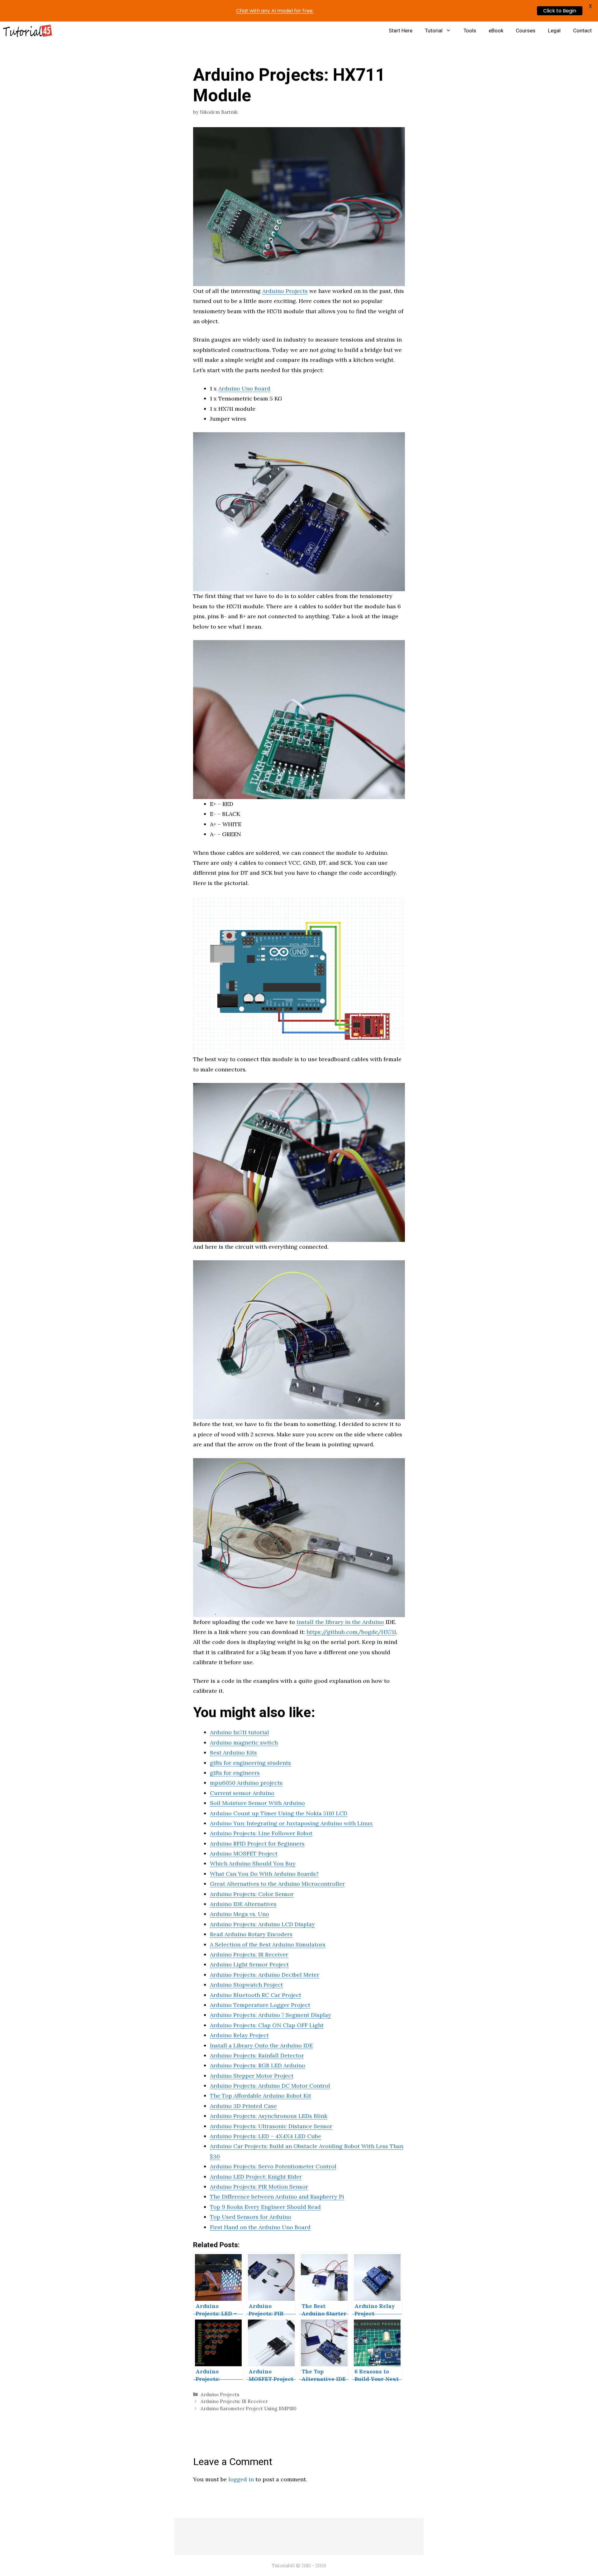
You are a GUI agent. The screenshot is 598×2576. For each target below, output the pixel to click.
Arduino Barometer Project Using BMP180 (249, 2408)
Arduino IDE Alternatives (243, 1904)
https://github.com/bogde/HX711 (351, 1632)
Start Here (401, 31)
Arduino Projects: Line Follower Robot (261, 1833)
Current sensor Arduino (242, 1793)
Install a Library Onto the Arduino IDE (261, 2045)
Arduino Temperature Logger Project (260, 2005)
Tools (470, 31)
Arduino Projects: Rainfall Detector (257, 2055)
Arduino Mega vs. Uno (240, 1914)
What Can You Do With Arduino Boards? (264, 1874)
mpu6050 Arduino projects (246, 1783)
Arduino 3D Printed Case (243, 2106)
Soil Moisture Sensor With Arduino (257, 1803)
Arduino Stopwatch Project (246, 1985)
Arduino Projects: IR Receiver (249, 1954)
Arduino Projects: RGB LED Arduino (258, 2065)
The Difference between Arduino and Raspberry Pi (277, 2197)
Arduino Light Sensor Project (249, 1964)
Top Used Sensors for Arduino (251, 2217)
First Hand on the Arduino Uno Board (260, 2227)
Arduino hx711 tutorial (240, 1732)
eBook (496, 31)
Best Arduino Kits (233, 1752)
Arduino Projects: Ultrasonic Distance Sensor (271, 2126)
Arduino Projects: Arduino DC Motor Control (270, 2086)
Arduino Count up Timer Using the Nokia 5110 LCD (279, 1813)
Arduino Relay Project (239, 2035)
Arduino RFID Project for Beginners (257, 1843)
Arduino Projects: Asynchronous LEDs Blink (269, 2116)
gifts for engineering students (250, 1763)
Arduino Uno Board (244, 388)
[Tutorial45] (28, 31)
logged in (241, 2479)
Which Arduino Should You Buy (253, 1863)
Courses (526, 31)
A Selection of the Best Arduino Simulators (268, 1944)
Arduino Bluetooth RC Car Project (256, 1995)
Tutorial (434, 31)
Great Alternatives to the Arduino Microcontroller (277, 1884)
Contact (582, 31)
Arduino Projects (285, 291)
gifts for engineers (235, 1773)
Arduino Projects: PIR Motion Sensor (259, 2187)
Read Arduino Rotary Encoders (251, 1934)
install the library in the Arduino (340, 1622)
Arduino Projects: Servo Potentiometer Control (273, 2166)
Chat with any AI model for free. (275, 11)
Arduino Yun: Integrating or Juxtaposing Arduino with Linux (291, 1823)
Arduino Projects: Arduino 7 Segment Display (271, 2015)
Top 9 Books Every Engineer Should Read (265, 2207)
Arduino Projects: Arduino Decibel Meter (265, 1975)
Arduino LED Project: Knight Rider (256, 2177)
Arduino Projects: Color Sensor (252, 1894)
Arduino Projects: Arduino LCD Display (262, 1924)
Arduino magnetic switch (244, 1743)
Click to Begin (560, 11)
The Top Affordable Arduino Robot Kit (261, 2096)
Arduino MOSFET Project (244, 1853)
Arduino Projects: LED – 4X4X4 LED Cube (266, 2136)
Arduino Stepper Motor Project (252, 2076)
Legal (554, 31)
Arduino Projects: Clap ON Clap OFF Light (267, 2025)
